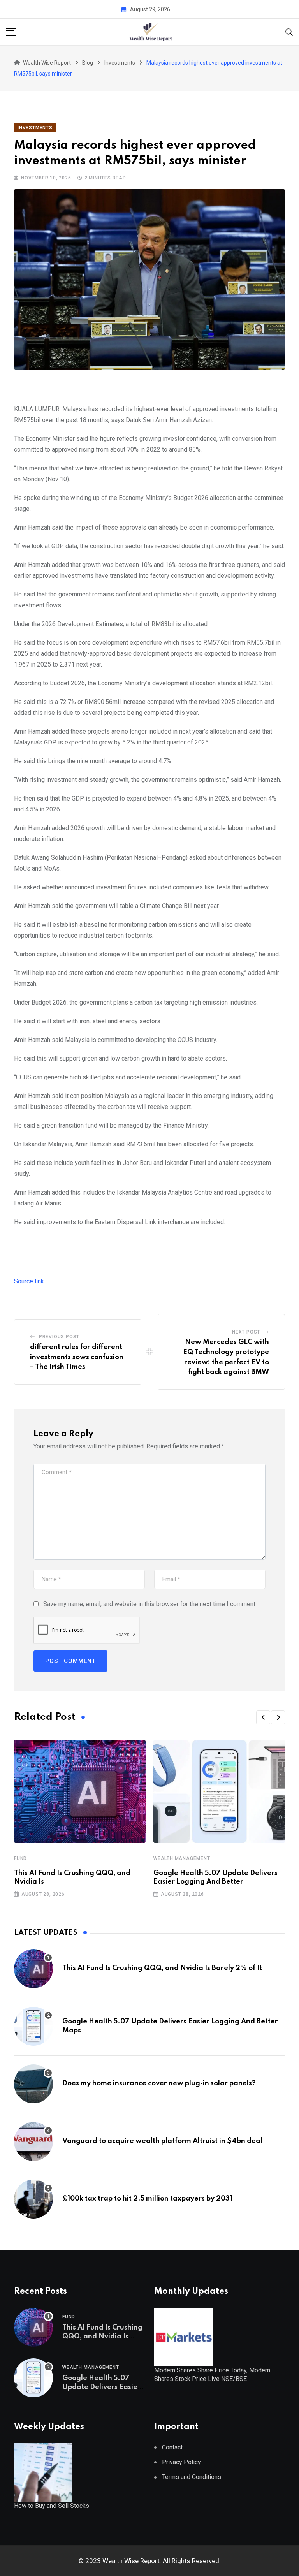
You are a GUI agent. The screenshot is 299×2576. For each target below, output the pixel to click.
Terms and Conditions (192, 2477)
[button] (263, 1717)
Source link (29, 1281)
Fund (20, 1858)
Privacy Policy (181, 2462)
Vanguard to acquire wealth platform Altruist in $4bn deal (162, 2141)
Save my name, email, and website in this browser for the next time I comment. (150, 1604)
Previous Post (59, 1337)
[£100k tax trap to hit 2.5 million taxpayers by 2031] (33, 2199)
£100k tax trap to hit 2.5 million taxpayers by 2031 (147, 2199)
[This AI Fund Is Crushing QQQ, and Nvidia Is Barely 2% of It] (33, 1969)
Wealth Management (182, 1858)
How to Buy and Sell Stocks (52, 2506)
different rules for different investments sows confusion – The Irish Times (77, 1357)
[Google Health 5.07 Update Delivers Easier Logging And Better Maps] (33, 2026)
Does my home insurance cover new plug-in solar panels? (159, 2083)
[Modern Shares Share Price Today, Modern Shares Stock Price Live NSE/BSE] (183, 2336)
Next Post (246, 1332)
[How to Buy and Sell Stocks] (43, 2472)
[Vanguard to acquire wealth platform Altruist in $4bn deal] (33, 2141)
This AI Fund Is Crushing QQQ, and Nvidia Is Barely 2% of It (162, 1968)
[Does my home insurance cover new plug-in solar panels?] (33, 2084)
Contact (172, 2447)
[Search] (289, 31)
